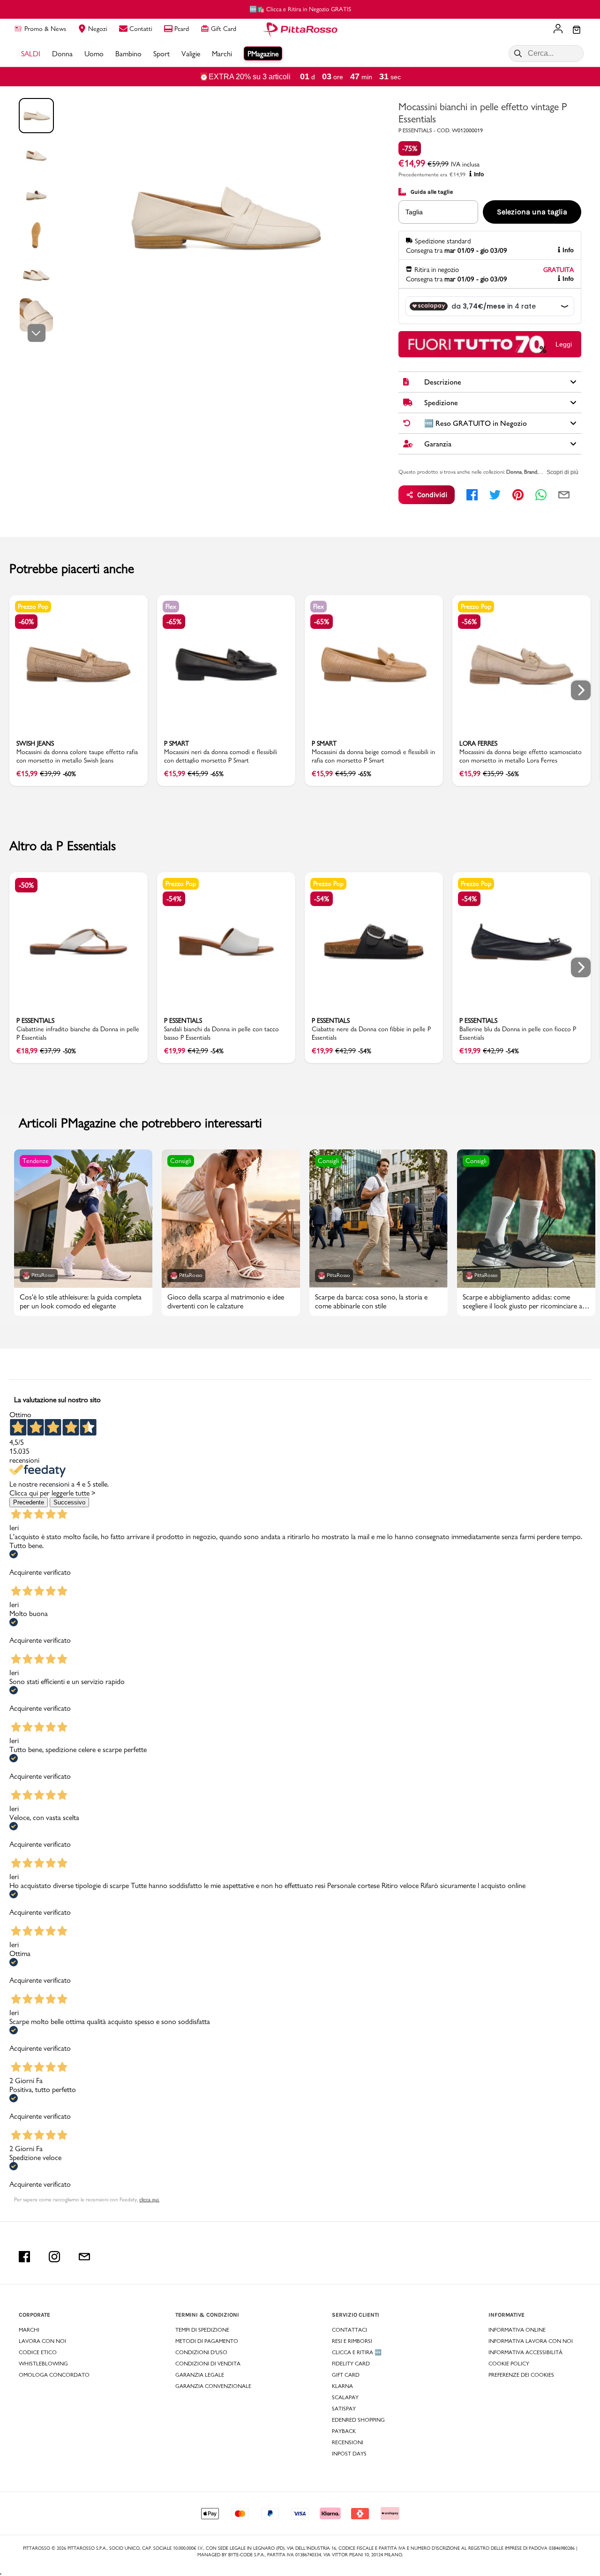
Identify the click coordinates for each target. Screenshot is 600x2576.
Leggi (564, 344)
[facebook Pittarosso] (24, 2257)
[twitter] (495, 495)
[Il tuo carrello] (577, 30)
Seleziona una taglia (532, 212)
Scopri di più (562, 472)
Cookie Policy (509, 2364)
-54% (174, 899)
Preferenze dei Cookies (521, 2375)
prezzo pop (33, 606)
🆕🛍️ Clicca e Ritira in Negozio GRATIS (300, 9)
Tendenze (36, 1161)
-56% (469, 622)
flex (171, 606)
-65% (174, 622)
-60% (26, 622)
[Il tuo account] (558, 30)
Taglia (414, 212)
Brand (531, 472)
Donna (514, 472)
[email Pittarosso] (84, 2257)
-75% (410, 148)
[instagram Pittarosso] (54, 2257)
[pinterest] (518, 495)
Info (479, 174)
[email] (564, 495)
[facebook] (472, 495)
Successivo (69, 1502)
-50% (26, 885)
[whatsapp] (541, 495)
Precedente (29, 1502)
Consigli (181, 1161)
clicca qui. (149, 2199)
